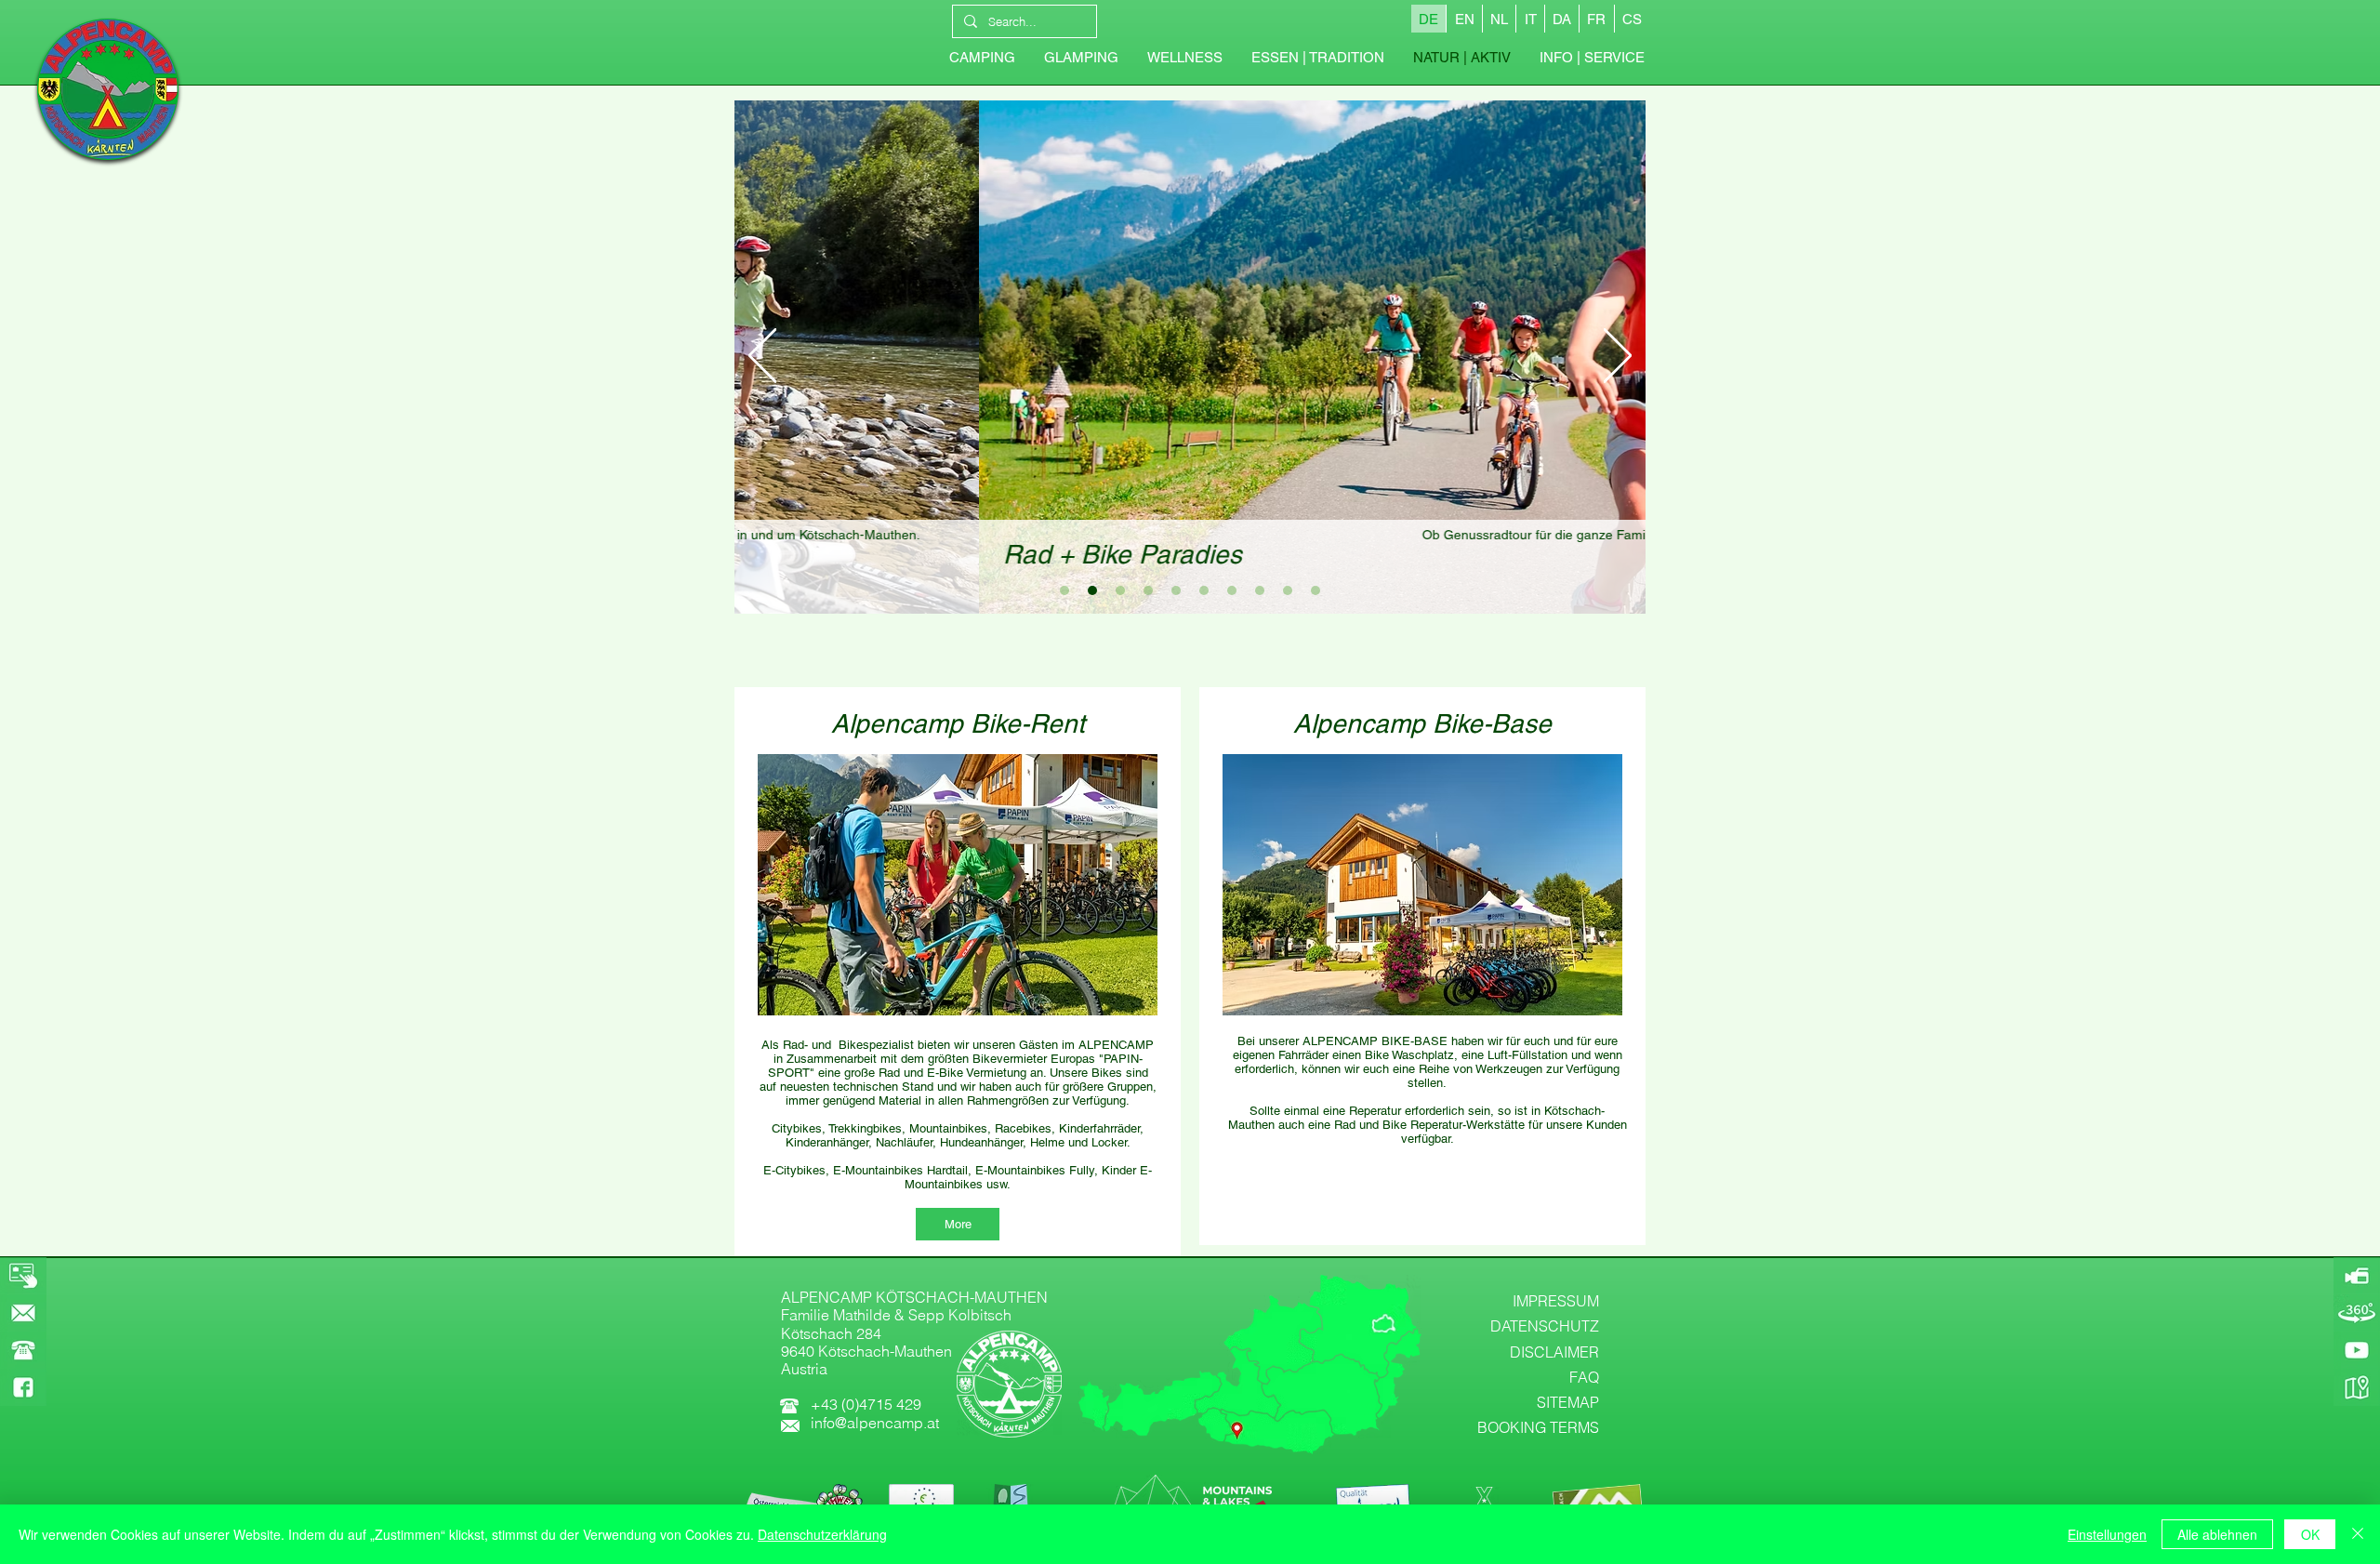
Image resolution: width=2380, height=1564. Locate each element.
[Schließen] (2358, 1534)
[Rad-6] (1232, 590)
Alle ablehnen (2217, 1534)
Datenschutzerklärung (822, 1534)
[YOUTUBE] (2357, 1350)
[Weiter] (1618, 357)
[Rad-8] (1288, 590)
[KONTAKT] (23, 1313)
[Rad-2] (1092, 590)
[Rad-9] (1316, 590)
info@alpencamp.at (875, 1423)
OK (2310, 1534)
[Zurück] (762, 357)
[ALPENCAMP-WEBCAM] (2357, 1276)
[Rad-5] (1204, 590)
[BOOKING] (23, 1276)
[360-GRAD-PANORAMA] (2357, 1313)
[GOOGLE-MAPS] (2357, 1387)
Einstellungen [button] (2107, 1534)
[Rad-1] (1064, 590)
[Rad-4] (1176, 590)
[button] (1592, 58)
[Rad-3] (1120, 590)
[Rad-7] (1260, 590)
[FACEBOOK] (23, 1387)
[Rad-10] (1148, 590)
